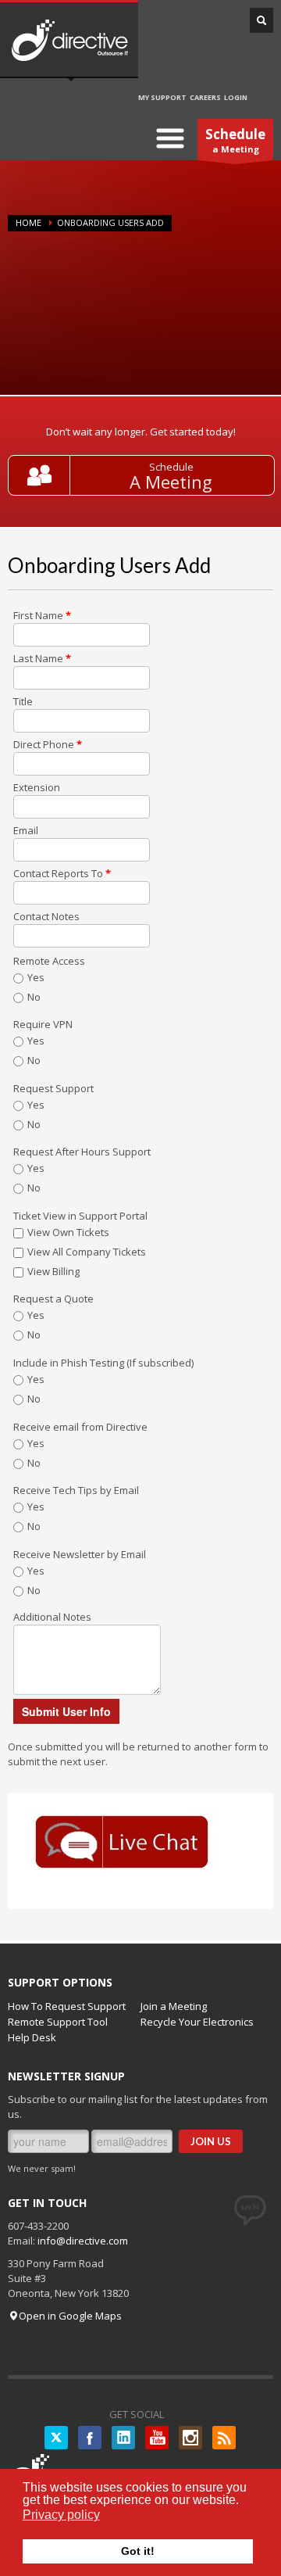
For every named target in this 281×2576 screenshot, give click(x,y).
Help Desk (32, 2037)
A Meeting (171, 482)
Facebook (90, 2438)
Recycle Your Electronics (197, 2022)
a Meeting (235, 140)
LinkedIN (123, 2438)
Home (28, 222)
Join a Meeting (174, 2006)
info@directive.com (83, 2241)
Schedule (171, 467)
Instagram (190, 2438)
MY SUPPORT (162, 97)
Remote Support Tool (58, 2022)
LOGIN (236, 97)
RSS (224, 2438)
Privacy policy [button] (61, 2515)
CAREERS (205, 97)
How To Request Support (67, 2006)
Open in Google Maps (70, 2316)
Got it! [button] (138, 2551)
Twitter (56, 2438)
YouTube (157, 2438)
